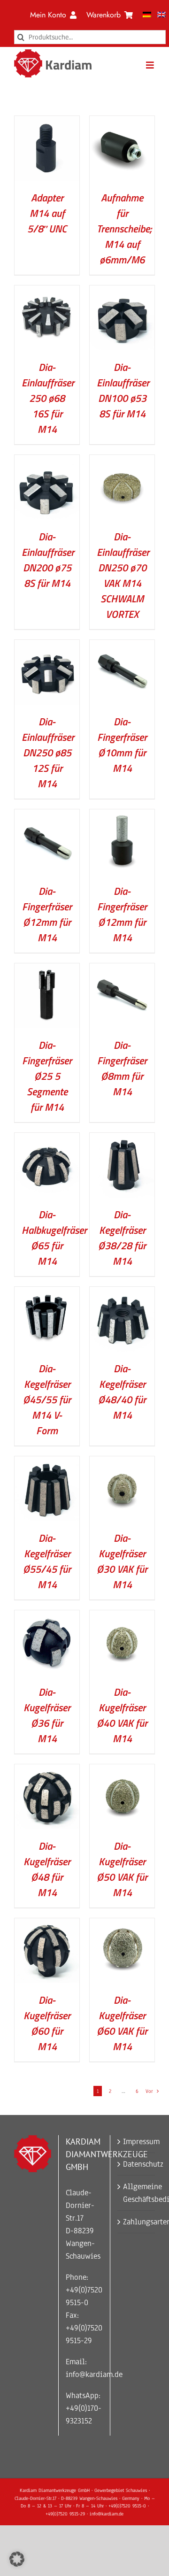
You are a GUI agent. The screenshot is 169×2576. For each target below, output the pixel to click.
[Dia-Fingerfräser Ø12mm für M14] (47, 816)
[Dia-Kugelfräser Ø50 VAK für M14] (122, 1771)
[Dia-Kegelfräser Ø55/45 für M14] (47, 1463)
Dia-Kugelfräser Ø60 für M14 (47, 2023)
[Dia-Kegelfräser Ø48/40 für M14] (122, 1293)
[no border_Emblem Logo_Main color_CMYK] (28, 53)
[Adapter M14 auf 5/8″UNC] (47, 122)
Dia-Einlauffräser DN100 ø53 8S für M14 (123, 390)
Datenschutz (137, 2164)
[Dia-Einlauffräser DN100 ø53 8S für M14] (122, 292)
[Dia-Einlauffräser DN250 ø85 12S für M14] (47, 646)
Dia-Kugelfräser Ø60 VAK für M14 (122, 2023)
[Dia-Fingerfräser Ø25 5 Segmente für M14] (47, 970)
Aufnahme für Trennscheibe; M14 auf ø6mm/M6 (124, 229)
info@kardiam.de (94, 2374)
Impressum (137, 2142)
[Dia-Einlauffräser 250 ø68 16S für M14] (47, 292)
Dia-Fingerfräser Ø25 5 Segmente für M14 (47, 1076)
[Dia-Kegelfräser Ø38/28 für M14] (122, 1139)
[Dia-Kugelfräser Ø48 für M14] (47, 1771)
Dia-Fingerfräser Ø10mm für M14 (122, 745)
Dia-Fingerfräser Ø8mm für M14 (122, 1068)
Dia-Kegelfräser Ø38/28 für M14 (122, 1238)
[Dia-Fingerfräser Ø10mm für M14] (122, 646)
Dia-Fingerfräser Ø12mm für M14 (47, 914)
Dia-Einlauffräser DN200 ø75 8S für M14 (48, 560)
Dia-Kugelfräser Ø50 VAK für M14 (122, 1869)
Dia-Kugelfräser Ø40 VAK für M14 (122, 1715)
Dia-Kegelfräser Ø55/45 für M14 (47, 1561)
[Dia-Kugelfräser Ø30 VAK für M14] (122, 1463)
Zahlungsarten (137, 2222)
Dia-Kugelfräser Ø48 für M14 (47, 1869)
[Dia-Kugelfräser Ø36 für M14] (47, 1617)
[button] (17, 2559)
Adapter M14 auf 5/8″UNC (47, 213)
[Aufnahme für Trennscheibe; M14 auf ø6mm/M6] (122, 122)
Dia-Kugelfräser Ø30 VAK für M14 (122, 1561)
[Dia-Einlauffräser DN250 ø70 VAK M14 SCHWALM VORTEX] (122, 461)
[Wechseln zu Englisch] (161, 15)
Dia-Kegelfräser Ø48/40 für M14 (122, 1392)
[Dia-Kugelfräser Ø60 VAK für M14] (122, 1925)
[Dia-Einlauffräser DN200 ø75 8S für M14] (47, 461)
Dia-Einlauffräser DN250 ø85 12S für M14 (48, 753)
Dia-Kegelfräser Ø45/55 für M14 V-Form (47, 1399)
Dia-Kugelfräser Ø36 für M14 (47, 1715)
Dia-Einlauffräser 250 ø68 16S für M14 (48, 398)
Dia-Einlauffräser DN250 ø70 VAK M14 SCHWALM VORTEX (123, 575)
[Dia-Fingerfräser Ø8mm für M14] (122, 970)
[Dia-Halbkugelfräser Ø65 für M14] (47, 1139)
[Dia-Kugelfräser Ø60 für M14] (47, 1925)
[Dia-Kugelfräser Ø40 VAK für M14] (122, 1617)
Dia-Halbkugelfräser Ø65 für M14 (54, 1238)
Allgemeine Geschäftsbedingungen (137, 2193)
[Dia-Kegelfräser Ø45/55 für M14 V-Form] (47, 1293)
